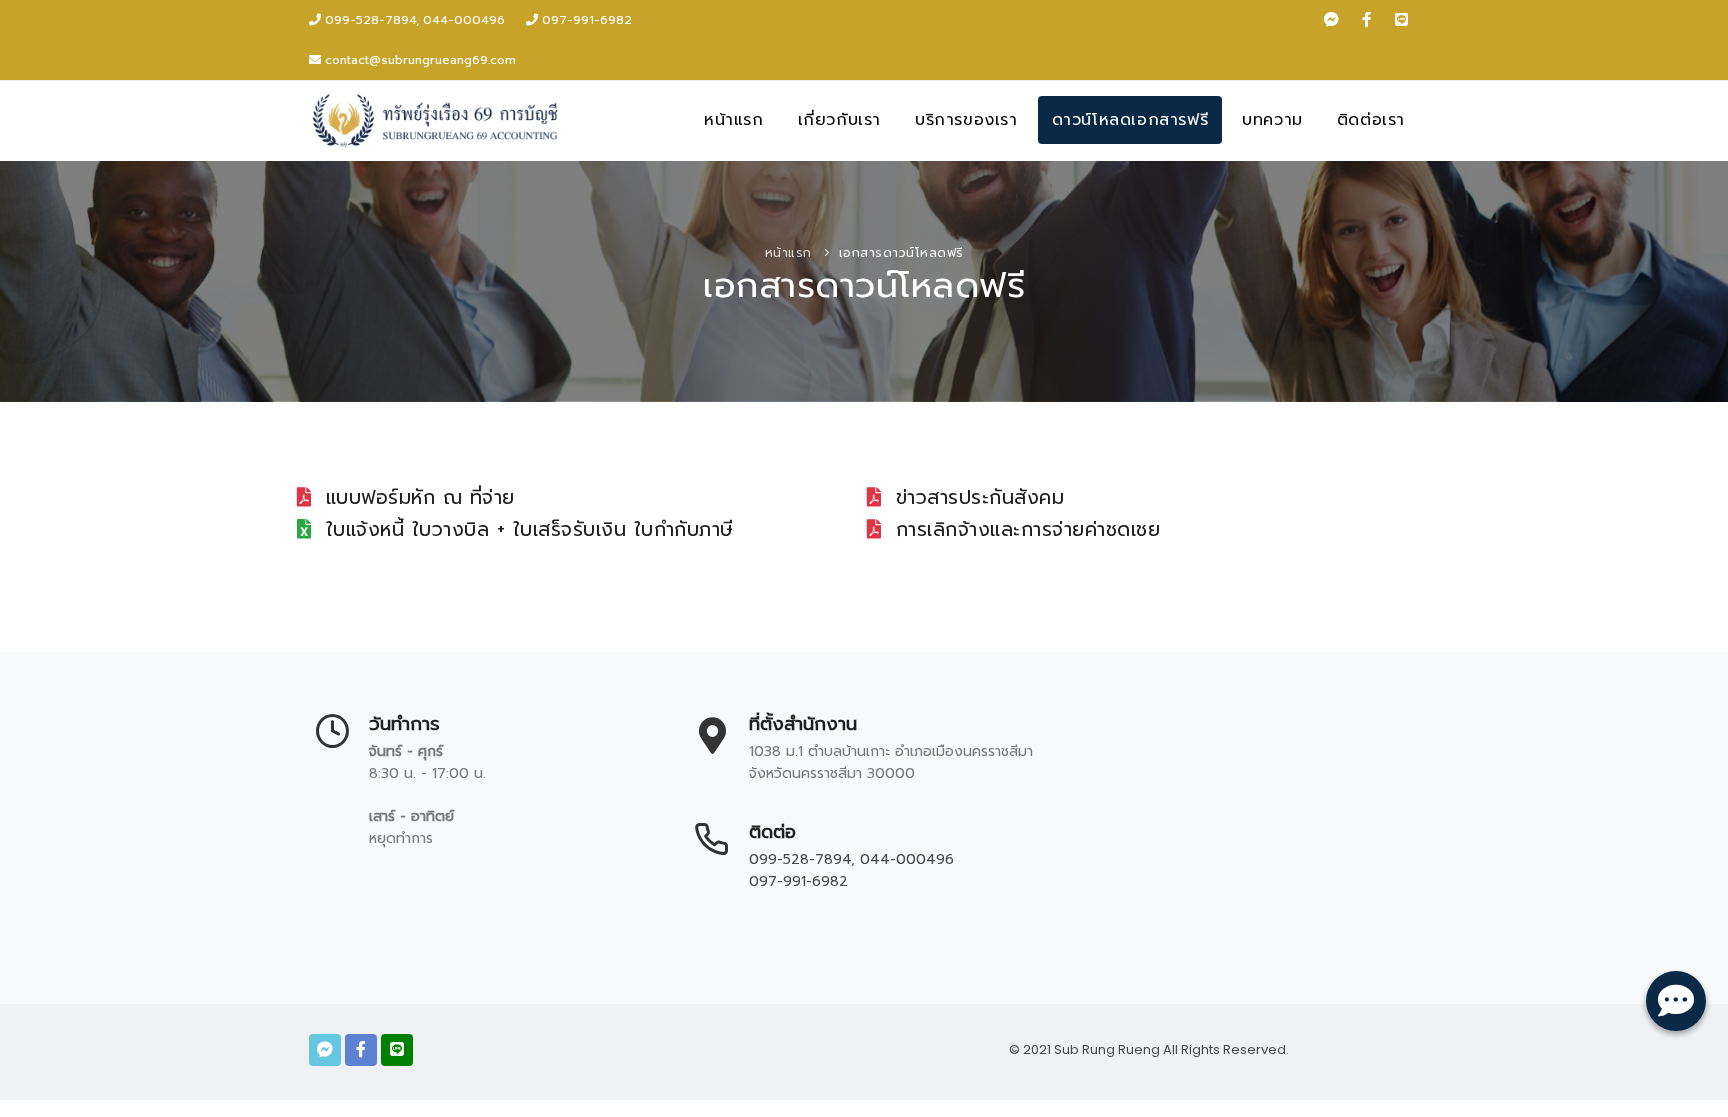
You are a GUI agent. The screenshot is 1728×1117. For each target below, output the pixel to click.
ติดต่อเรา (1371, 120)
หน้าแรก (734, 120)
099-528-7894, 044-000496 (413, 20)
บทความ (1272, 120)
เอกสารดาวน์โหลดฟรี (901, 253)
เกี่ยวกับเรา (839, 120)
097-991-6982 (585, 20)
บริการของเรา (966, 120)
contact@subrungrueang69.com (420, 60)
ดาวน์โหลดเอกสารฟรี (1130, 120)
